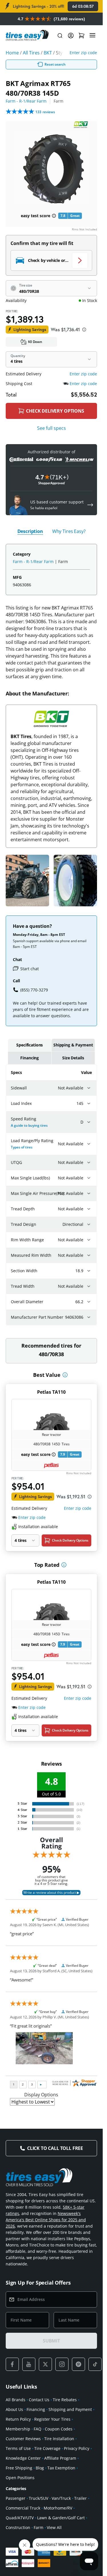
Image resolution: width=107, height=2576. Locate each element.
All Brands (16, 2400)
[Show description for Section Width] (89, 1271)
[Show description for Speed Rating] (89, 1122)
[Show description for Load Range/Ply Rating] (89, 1144)
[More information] (65, 1375)
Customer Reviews (23, 2439)
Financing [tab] (30, 1058)
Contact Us (39, 2400)
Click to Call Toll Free (55, 2148)
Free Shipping (19, 2468)
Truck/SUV (39, 2498)
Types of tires (22, 1147)
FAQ (38, 2429)
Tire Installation (59, 2439)
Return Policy (18, 2419)
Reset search (55, 64)
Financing (36, 2409)
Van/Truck (61, 2498)
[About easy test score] (54, 216)
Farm (39, 2527)
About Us (14, 2409)
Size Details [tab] (73, 1058)
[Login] (71, 36)
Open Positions (20, 2478)
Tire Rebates (65, 2400)
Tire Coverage (47, 2448)
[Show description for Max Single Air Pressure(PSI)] (89, 1193)
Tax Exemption (61, 2468)
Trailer (80, 2498)
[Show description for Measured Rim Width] (89, 1255)
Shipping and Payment (70, 2409)
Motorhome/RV (58, 2508)
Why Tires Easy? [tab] (69, 531)
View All (54, 2527)
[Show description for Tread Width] (89, 1286)
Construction (18, 2527)
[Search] (60, 36)
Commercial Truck (23, 2508)
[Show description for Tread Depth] (89, 1209)
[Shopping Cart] (82, 36)
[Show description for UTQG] (89, 1162)
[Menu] (92, 36)
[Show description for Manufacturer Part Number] (89, 1317)
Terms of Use (18, 2448)
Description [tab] (30, 531)
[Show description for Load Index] (89, 1103)
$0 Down (35, 342)
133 (45, 112)
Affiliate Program (60, 2458)
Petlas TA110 (51, 1392)
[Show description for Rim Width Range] (89, 1240)
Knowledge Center (23, 2458)
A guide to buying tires (29, 1125)
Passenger (16, 2498)
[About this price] (84, 330)
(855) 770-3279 (34, 990)
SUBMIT (51, 2341)
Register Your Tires (52, 2419)
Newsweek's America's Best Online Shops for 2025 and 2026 (46, 2220)
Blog (40, 2468)
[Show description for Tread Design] (89, 1224)
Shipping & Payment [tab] (73, 1045)
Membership (18, 2429)
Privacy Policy (77, 2448)
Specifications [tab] (30, 1045)
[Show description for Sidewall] (89, 1088)
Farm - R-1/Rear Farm (26, 101)
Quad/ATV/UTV (20, 2518)
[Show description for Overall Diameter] (89, 1302)
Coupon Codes (59, 2429)
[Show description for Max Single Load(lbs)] (89, 1178)
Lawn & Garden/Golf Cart (61, 2518)
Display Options (41, 2095)
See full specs (52, 428)
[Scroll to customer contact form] (90, 505)
